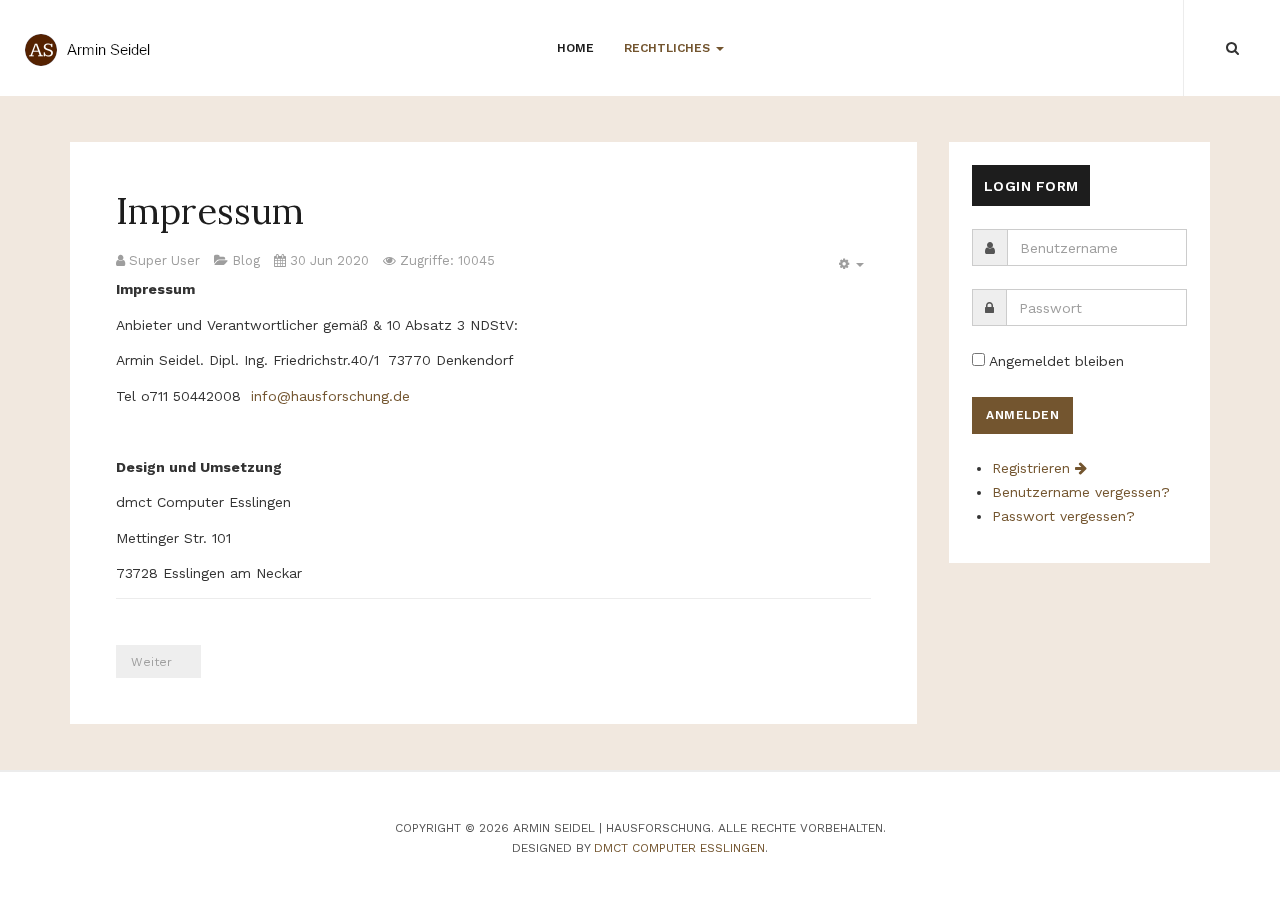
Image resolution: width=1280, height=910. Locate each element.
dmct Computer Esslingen (679, 848)
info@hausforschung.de (330, 396)
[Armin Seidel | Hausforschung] (95, 50)
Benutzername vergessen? (1081, 492)
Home (575, 48)
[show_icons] (848, 264)
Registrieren (1033, 468)
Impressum (210, 211)
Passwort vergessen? (1063, 516)
